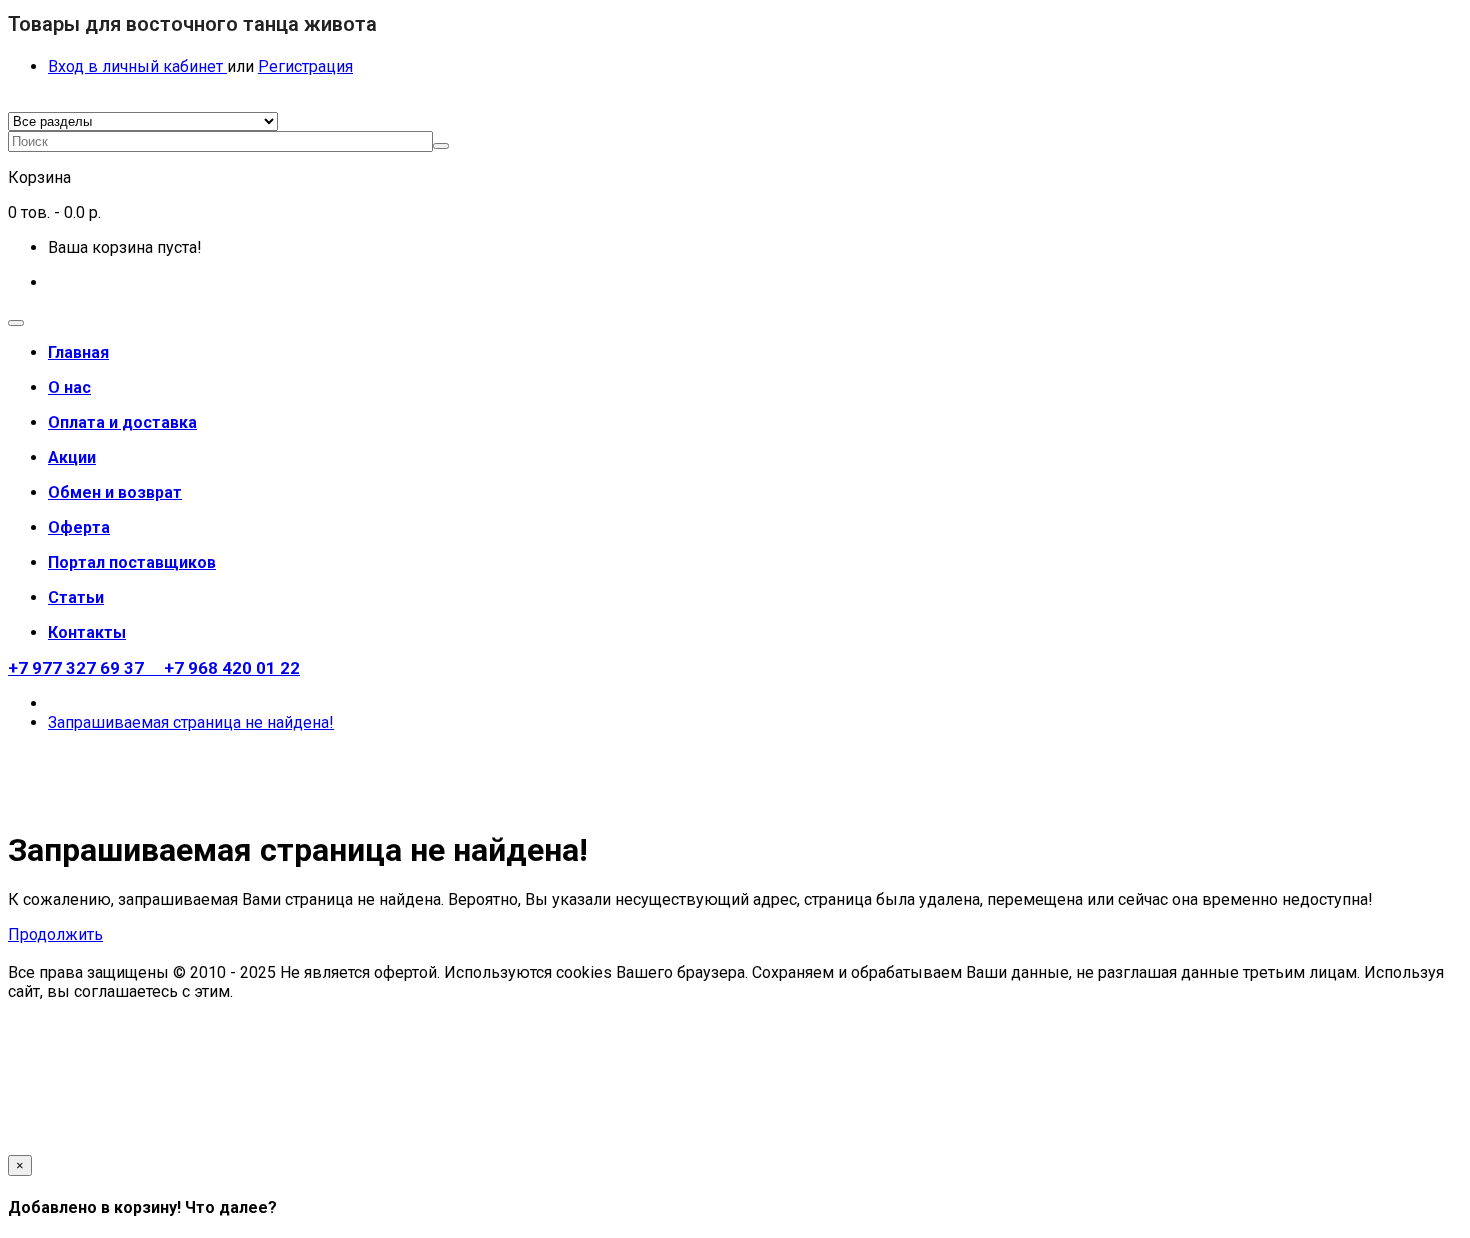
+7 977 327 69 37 (82, 668)
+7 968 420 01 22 (228, 668)
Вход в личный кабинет (137, 66)
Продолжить (55, 934)
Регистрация (305, 66)
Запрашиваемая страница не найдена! (191, 722)
